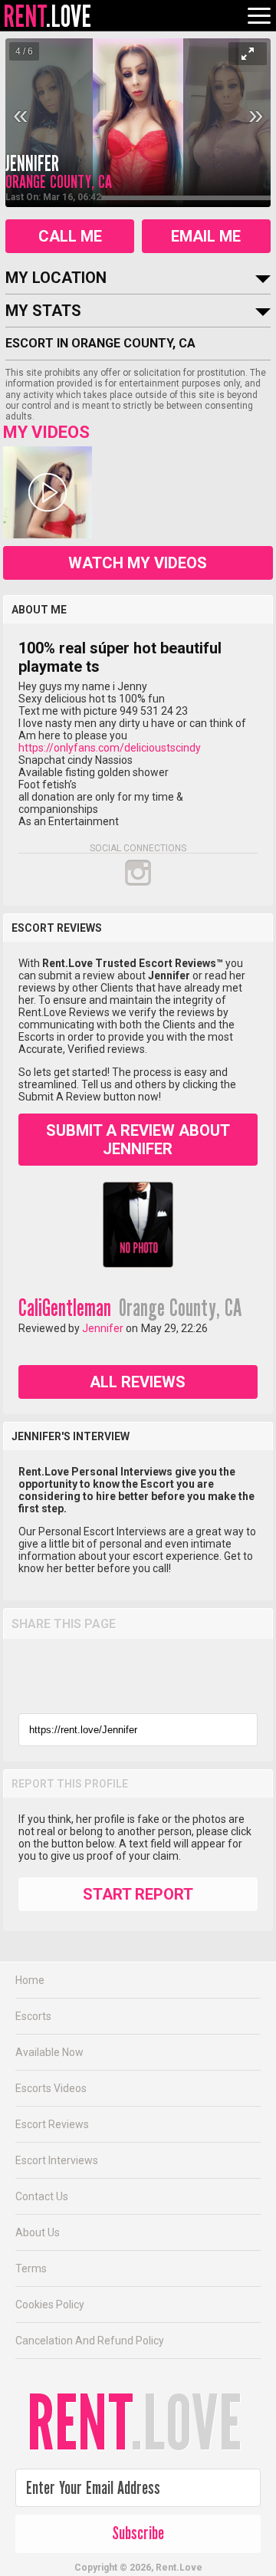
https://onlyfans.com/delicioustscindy (110, 748)
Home (30, 1980)
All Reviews (138, 1382)
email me (206, 236)
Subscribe (138, 2533)
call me (70, 236)
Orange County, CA (180, 1308)
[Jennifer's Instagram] (138, 873)
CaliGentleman (65, 1308)
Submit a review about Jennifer (138, 1140)
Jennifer (32, 164)
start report (138, 1894)
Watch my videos (138, 563)
